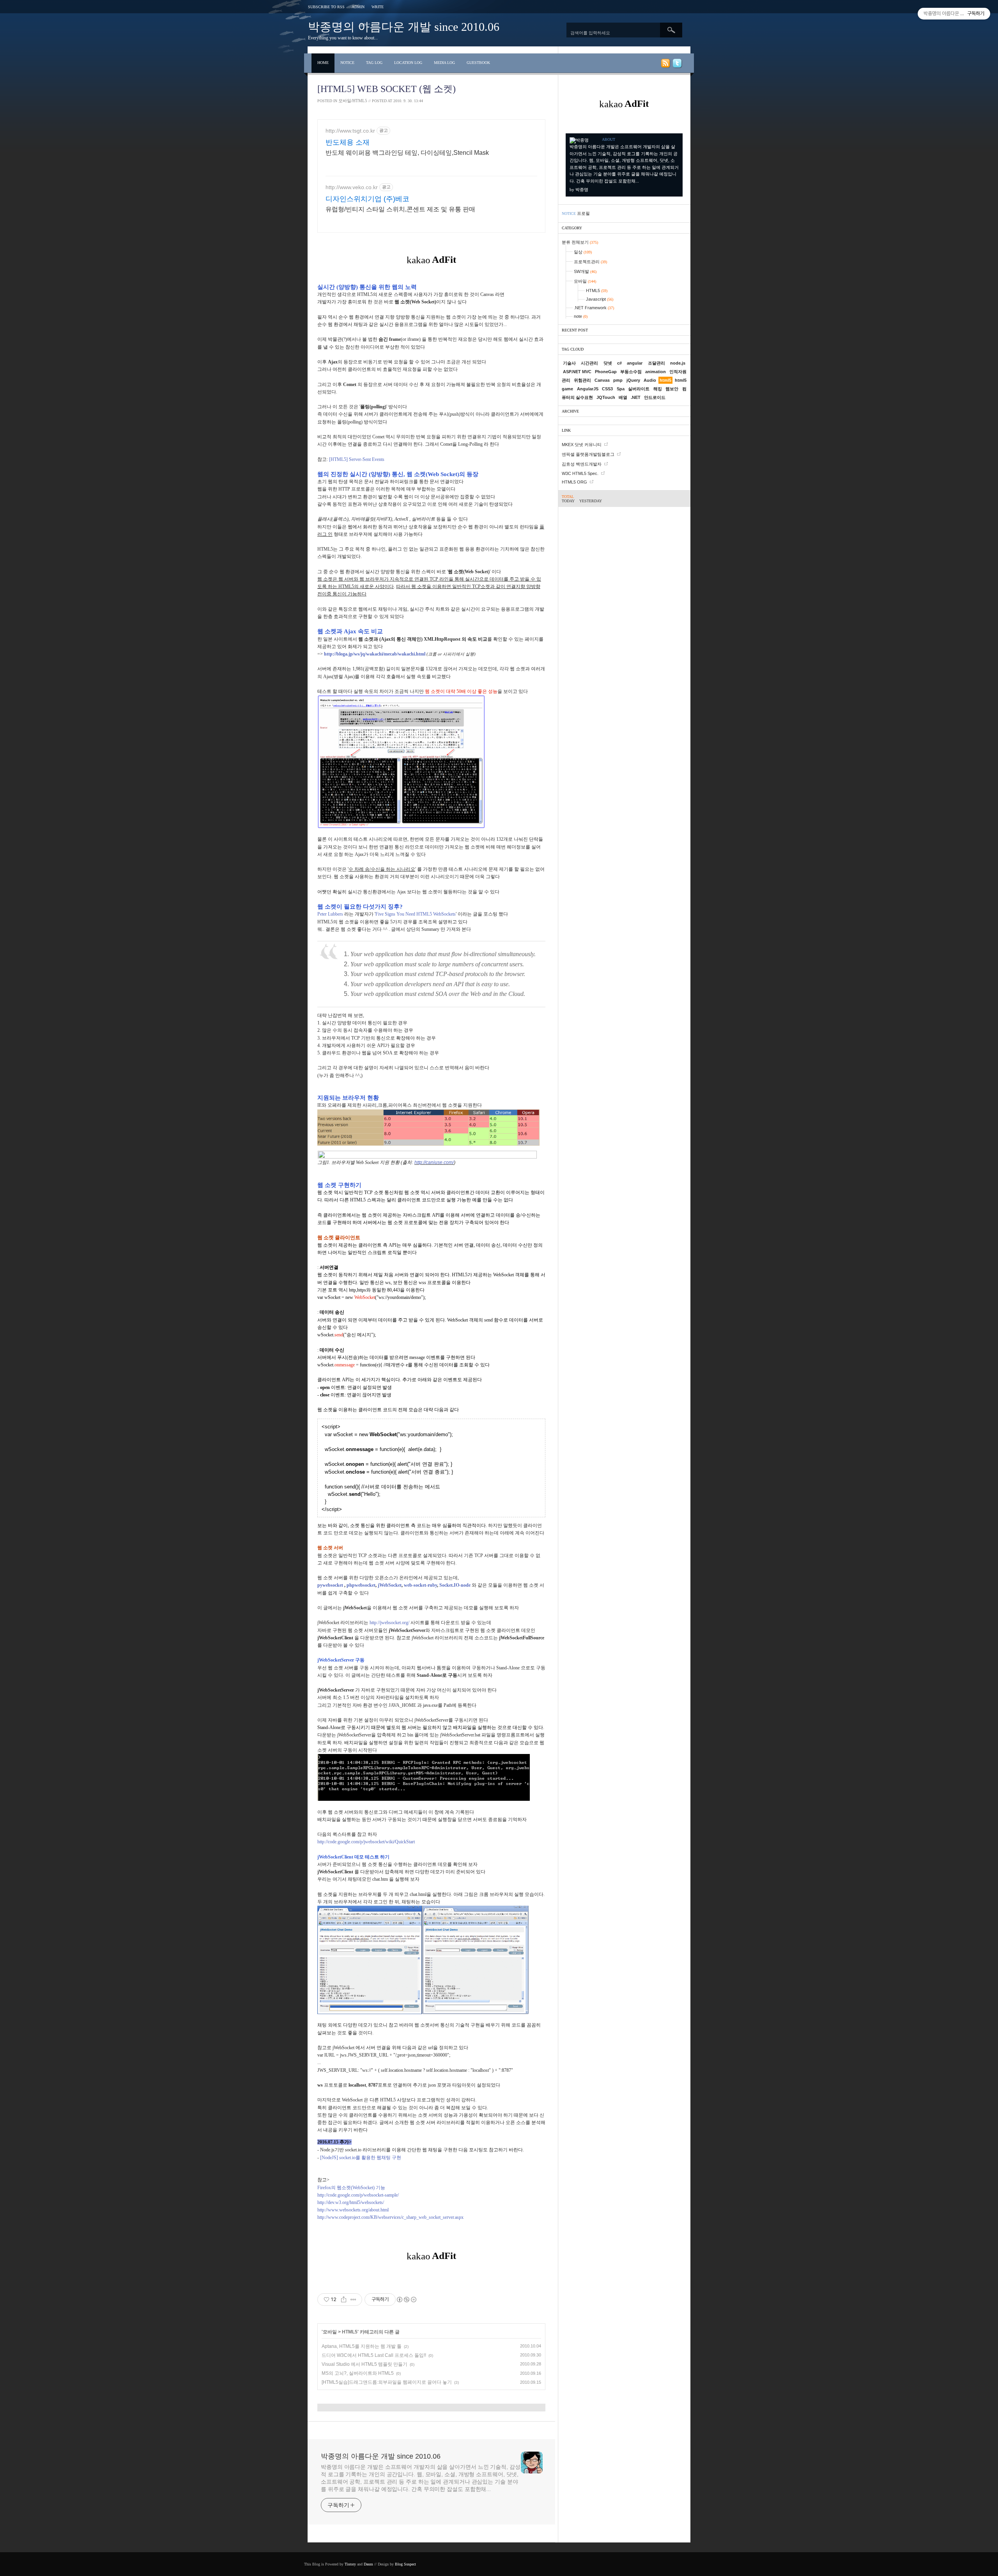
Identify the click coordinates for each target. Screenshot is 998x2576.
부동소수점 (631, 372)
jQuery (633, 380)
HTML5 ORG (574, 482)
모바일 (330, 2332)
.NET (636, 397)
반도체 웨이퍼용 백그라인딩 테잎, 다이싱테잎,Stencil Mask (407, 153)
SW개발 (585, 271)
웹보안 (672, 389)
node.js (678, 363)
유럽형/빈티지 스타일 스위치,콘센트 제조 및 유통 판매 (400, 209)
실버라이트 (639, 389)
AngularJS (588, 389)
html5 (665, 380)
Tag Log (374, 63)
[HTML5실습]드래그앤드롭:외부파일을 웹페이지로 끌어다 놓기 (387, 2382)
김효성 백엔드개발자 (582, 464)
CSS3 (607, 389)
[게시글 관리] (353, 2300)
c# (619, 363)
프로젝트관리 (590, 262)
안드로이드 (655, 397)
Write (378, 7)
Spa (621, 389)
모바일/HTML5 (353, 101)
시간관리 (589, 363)
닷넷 (608, 363)
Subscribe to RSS (326, 7)
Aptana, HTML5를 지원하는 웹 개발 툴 (362, 2346)
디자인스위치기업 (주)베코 (367, 199)
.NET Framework (594, 308)
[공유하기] (344, 2300)
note (581, 316)
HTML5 (350, 2332)
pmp (618, 380)
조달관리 (656, 363)
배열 (623, 397)
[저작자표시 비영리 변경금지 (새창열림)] (406, 2300)
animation (656, 372)
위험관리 (582, 380)
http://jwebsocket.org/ (389, 1623)
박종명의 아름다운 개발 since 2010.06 (404, 27)
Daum (368, 2564)
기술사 (569, 363)
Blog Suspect (405, 2564)
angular (635, 363)
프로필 (583, 213)
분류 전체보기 (580, 242)
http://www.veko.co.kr (352, 187)
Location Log (408, 63)
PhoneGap (606, 372)
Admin (358, 7)
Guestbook (478, 63)
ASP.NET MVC (577, 372)
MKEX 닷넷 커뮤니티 (582, 445)
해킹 (658, 389)
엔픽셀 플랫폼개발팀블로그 (588, 454)
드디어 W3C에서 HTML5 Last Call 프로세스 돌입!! (374, 2355)
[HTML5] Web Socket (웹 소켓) (387, 89)
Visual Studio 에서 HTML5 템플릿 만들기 (365, 2364)
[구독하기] (665, 65)
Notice (347, 63)
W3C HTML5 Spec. (580, 473)
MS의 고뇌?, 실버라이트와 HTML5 (358, 2373)
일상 (583, 252)
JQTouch (606, 397)
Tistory (350, 2564)
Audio (650, 380)
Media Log (444, 63)
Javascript (600, 299)
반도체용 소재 (348, 142)
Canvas (602, 380)
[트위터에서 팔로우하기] (677, 65)
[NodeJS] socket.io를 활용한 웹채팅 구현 (361, 2158)
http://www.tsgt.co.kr (350, 131)
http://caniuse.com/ (434, 1162)
